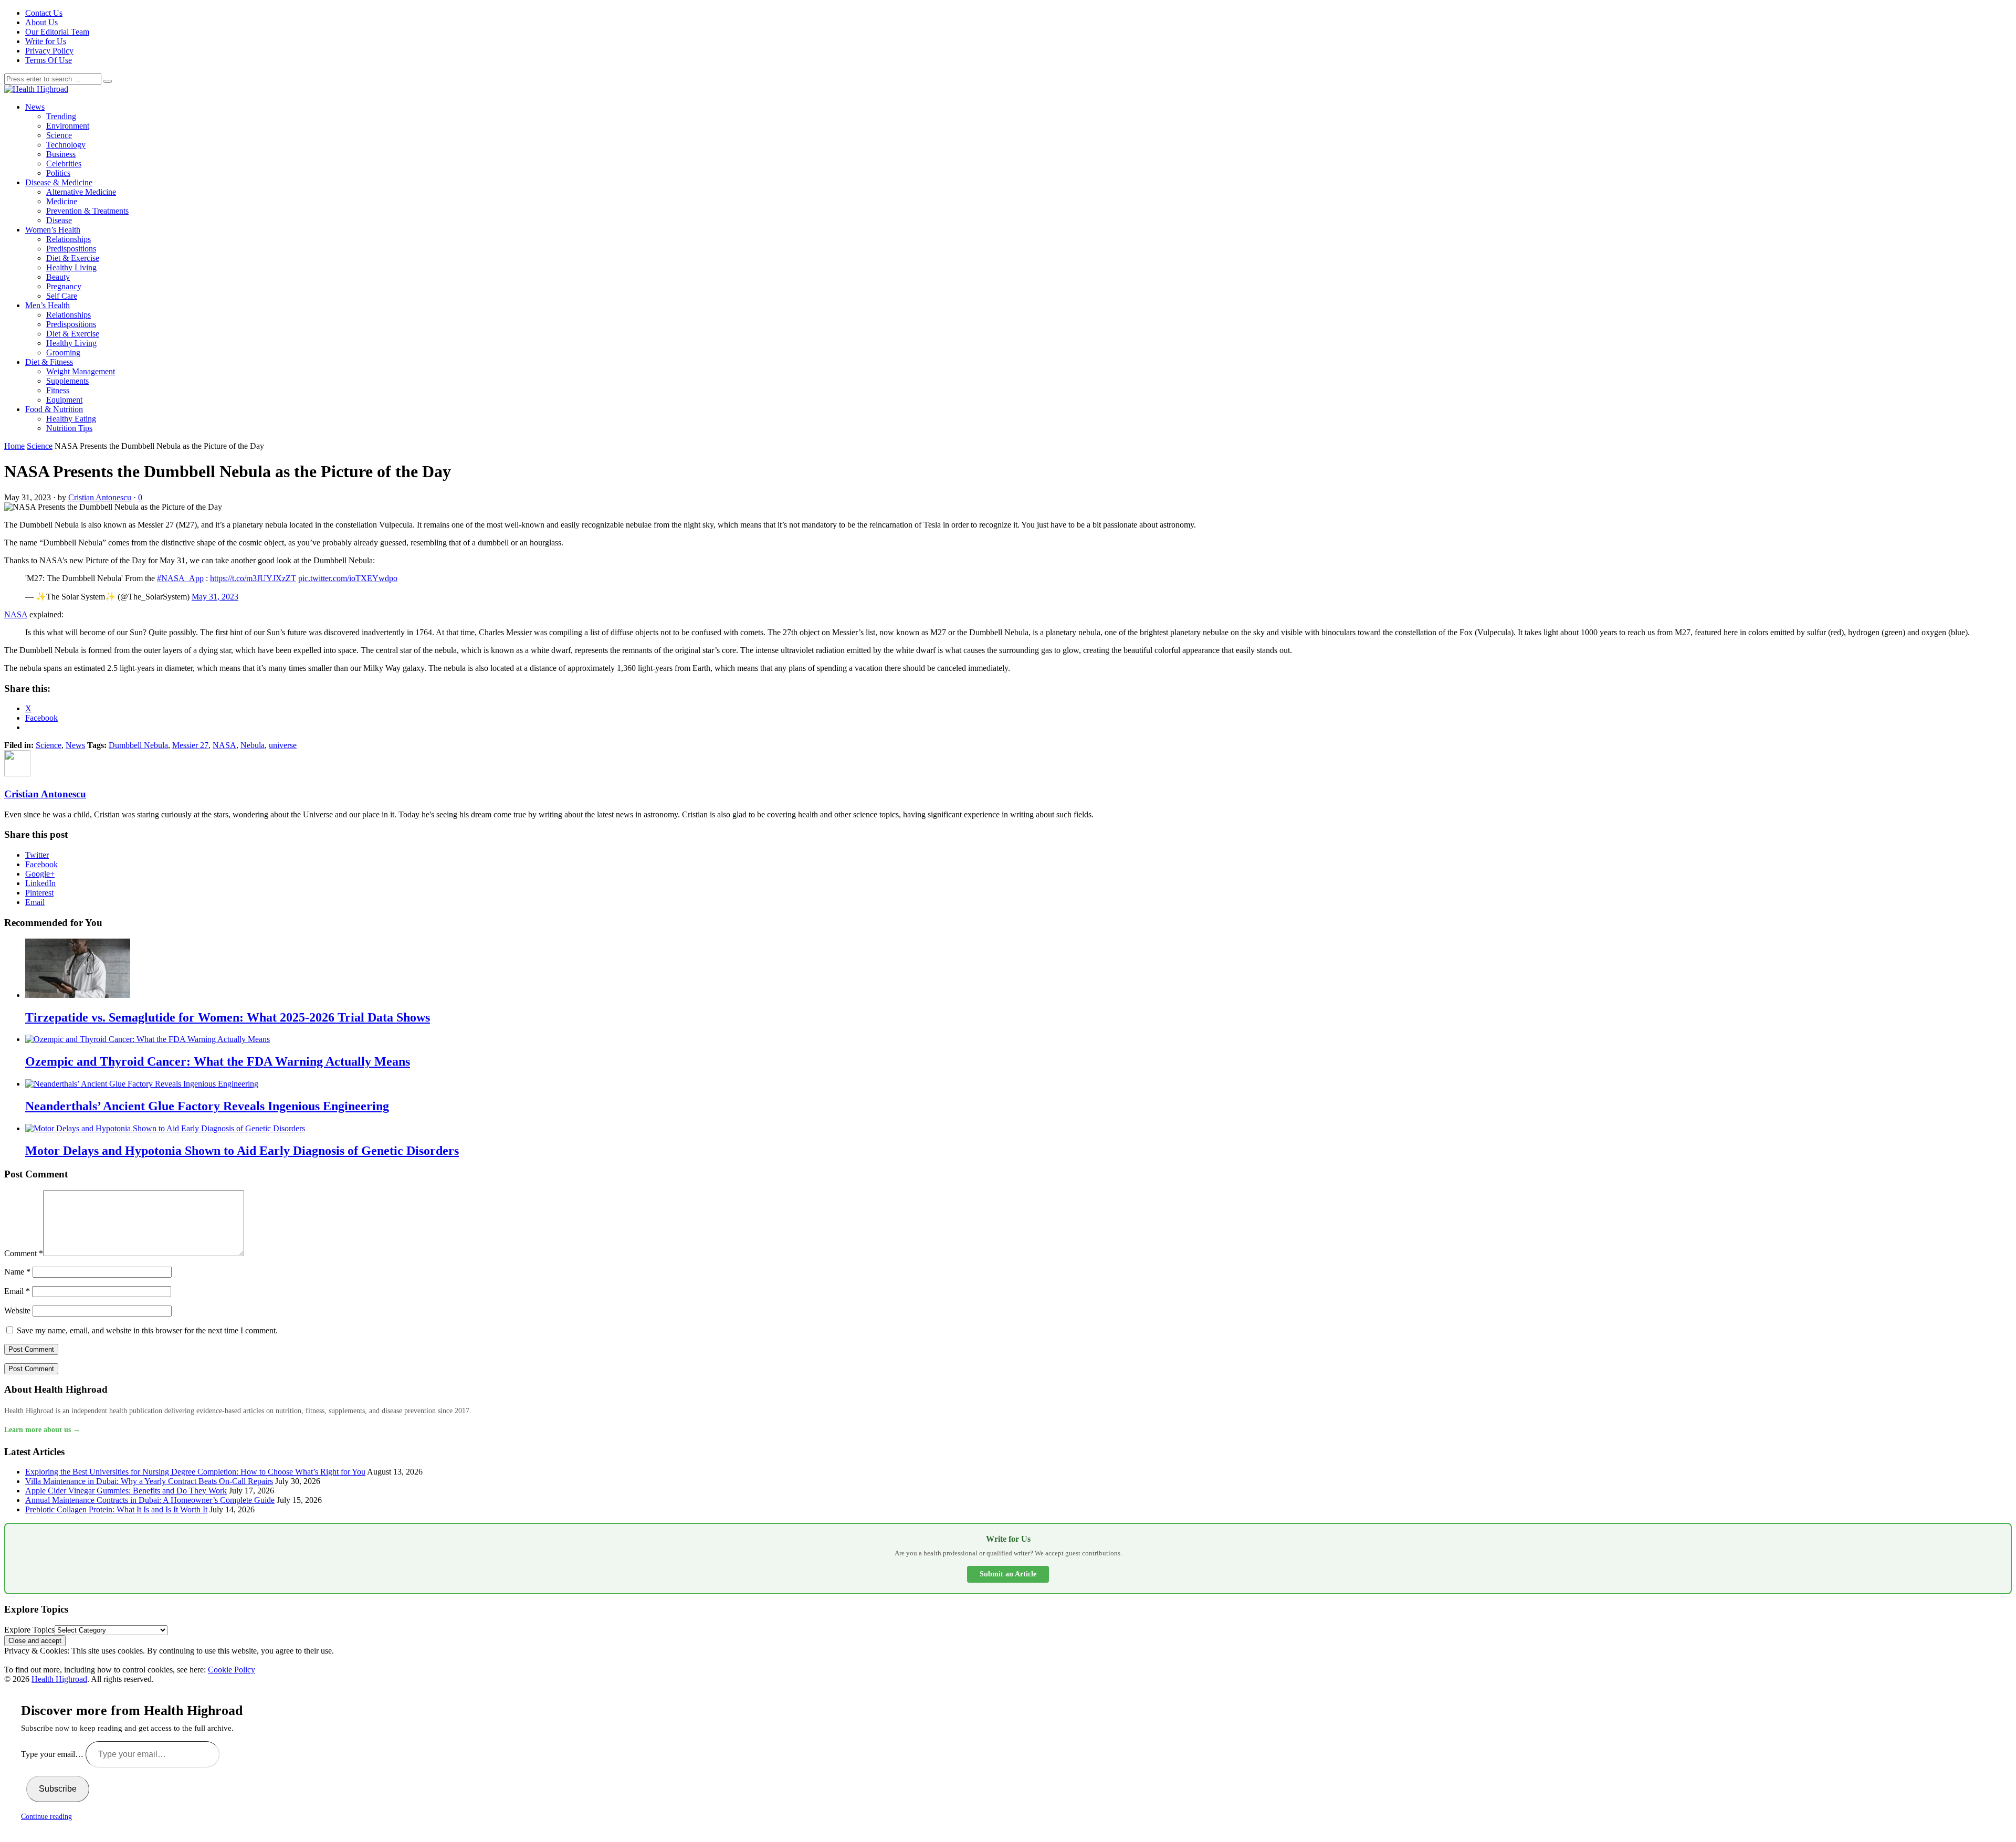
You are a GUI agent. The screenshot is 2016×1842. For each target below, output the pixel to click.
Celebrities (64, 164)
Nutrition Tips (69, 428)
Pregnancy (64, 286)
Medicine (62, 201)
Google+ (40, 874)
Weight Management (81, 371)
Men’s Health (48, 305)
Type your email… (53, 1754)
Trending (61, 116)
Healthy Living (71, 267)
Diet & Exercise (73, 258)
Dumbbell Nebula (138, 745)
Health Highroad (59, 1679)
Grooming (63, 352)
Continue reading (46, 1817)
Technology (66, 145)
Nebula (253, 745)
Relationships (69, 239)
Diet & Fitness (49, 362)
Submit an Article (1008, 1574)
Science (59, 135)
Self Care (62, 296)
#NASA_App (180, 578)
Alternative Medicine (81, 192)
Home (14, 446)
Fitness (58, 390)
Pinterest (39, 893)
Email (35, 902)
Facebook (41, 864)
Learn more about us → (42, 1430)
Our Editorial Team (57, 32)
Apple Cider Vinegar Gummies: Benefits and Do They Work (126, 1491)
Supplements (67, 381)
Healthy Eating (71, 419)
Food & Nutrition (54, 409)
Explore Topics (29, 1630)
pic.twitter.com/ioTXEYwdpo (348, 578)
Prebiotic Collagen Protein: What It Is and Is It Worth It (116, 1509)
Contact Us (44, 13)
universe (283, 745)
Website (17, 1311)
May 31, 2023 (215, 597)
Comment (24, 1253)
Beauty (58, 277)
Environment (68, 126)
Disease (59, 220)
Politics (58, 173)
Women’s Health (53, 230)
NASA (16, 614)
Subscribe (58, 1789)
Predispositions (71, 249)
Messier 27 (190, 745)
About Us (41, 22)
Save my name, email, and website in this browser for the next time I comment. (147, 1330)
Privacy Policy (49, 51)
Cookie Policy (232, 1670)
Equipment (64, 400)
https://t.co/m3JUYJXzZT (253, 578)
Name (17, 1272)
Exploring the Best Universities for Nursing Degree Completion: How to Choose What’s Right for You (195, 1472)
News (35, 107)
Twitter (37, 855)
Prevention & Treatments (87, 211)
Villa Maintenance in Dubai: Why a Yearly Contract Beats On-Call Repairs (149, 1481)
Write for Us (46, 41)
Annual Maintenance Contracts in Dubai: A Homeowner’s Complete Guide (150, 1500)
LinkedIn (40, 883)
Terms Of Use (49, 60)
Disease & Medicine (59, 182)
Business (61, 154)
